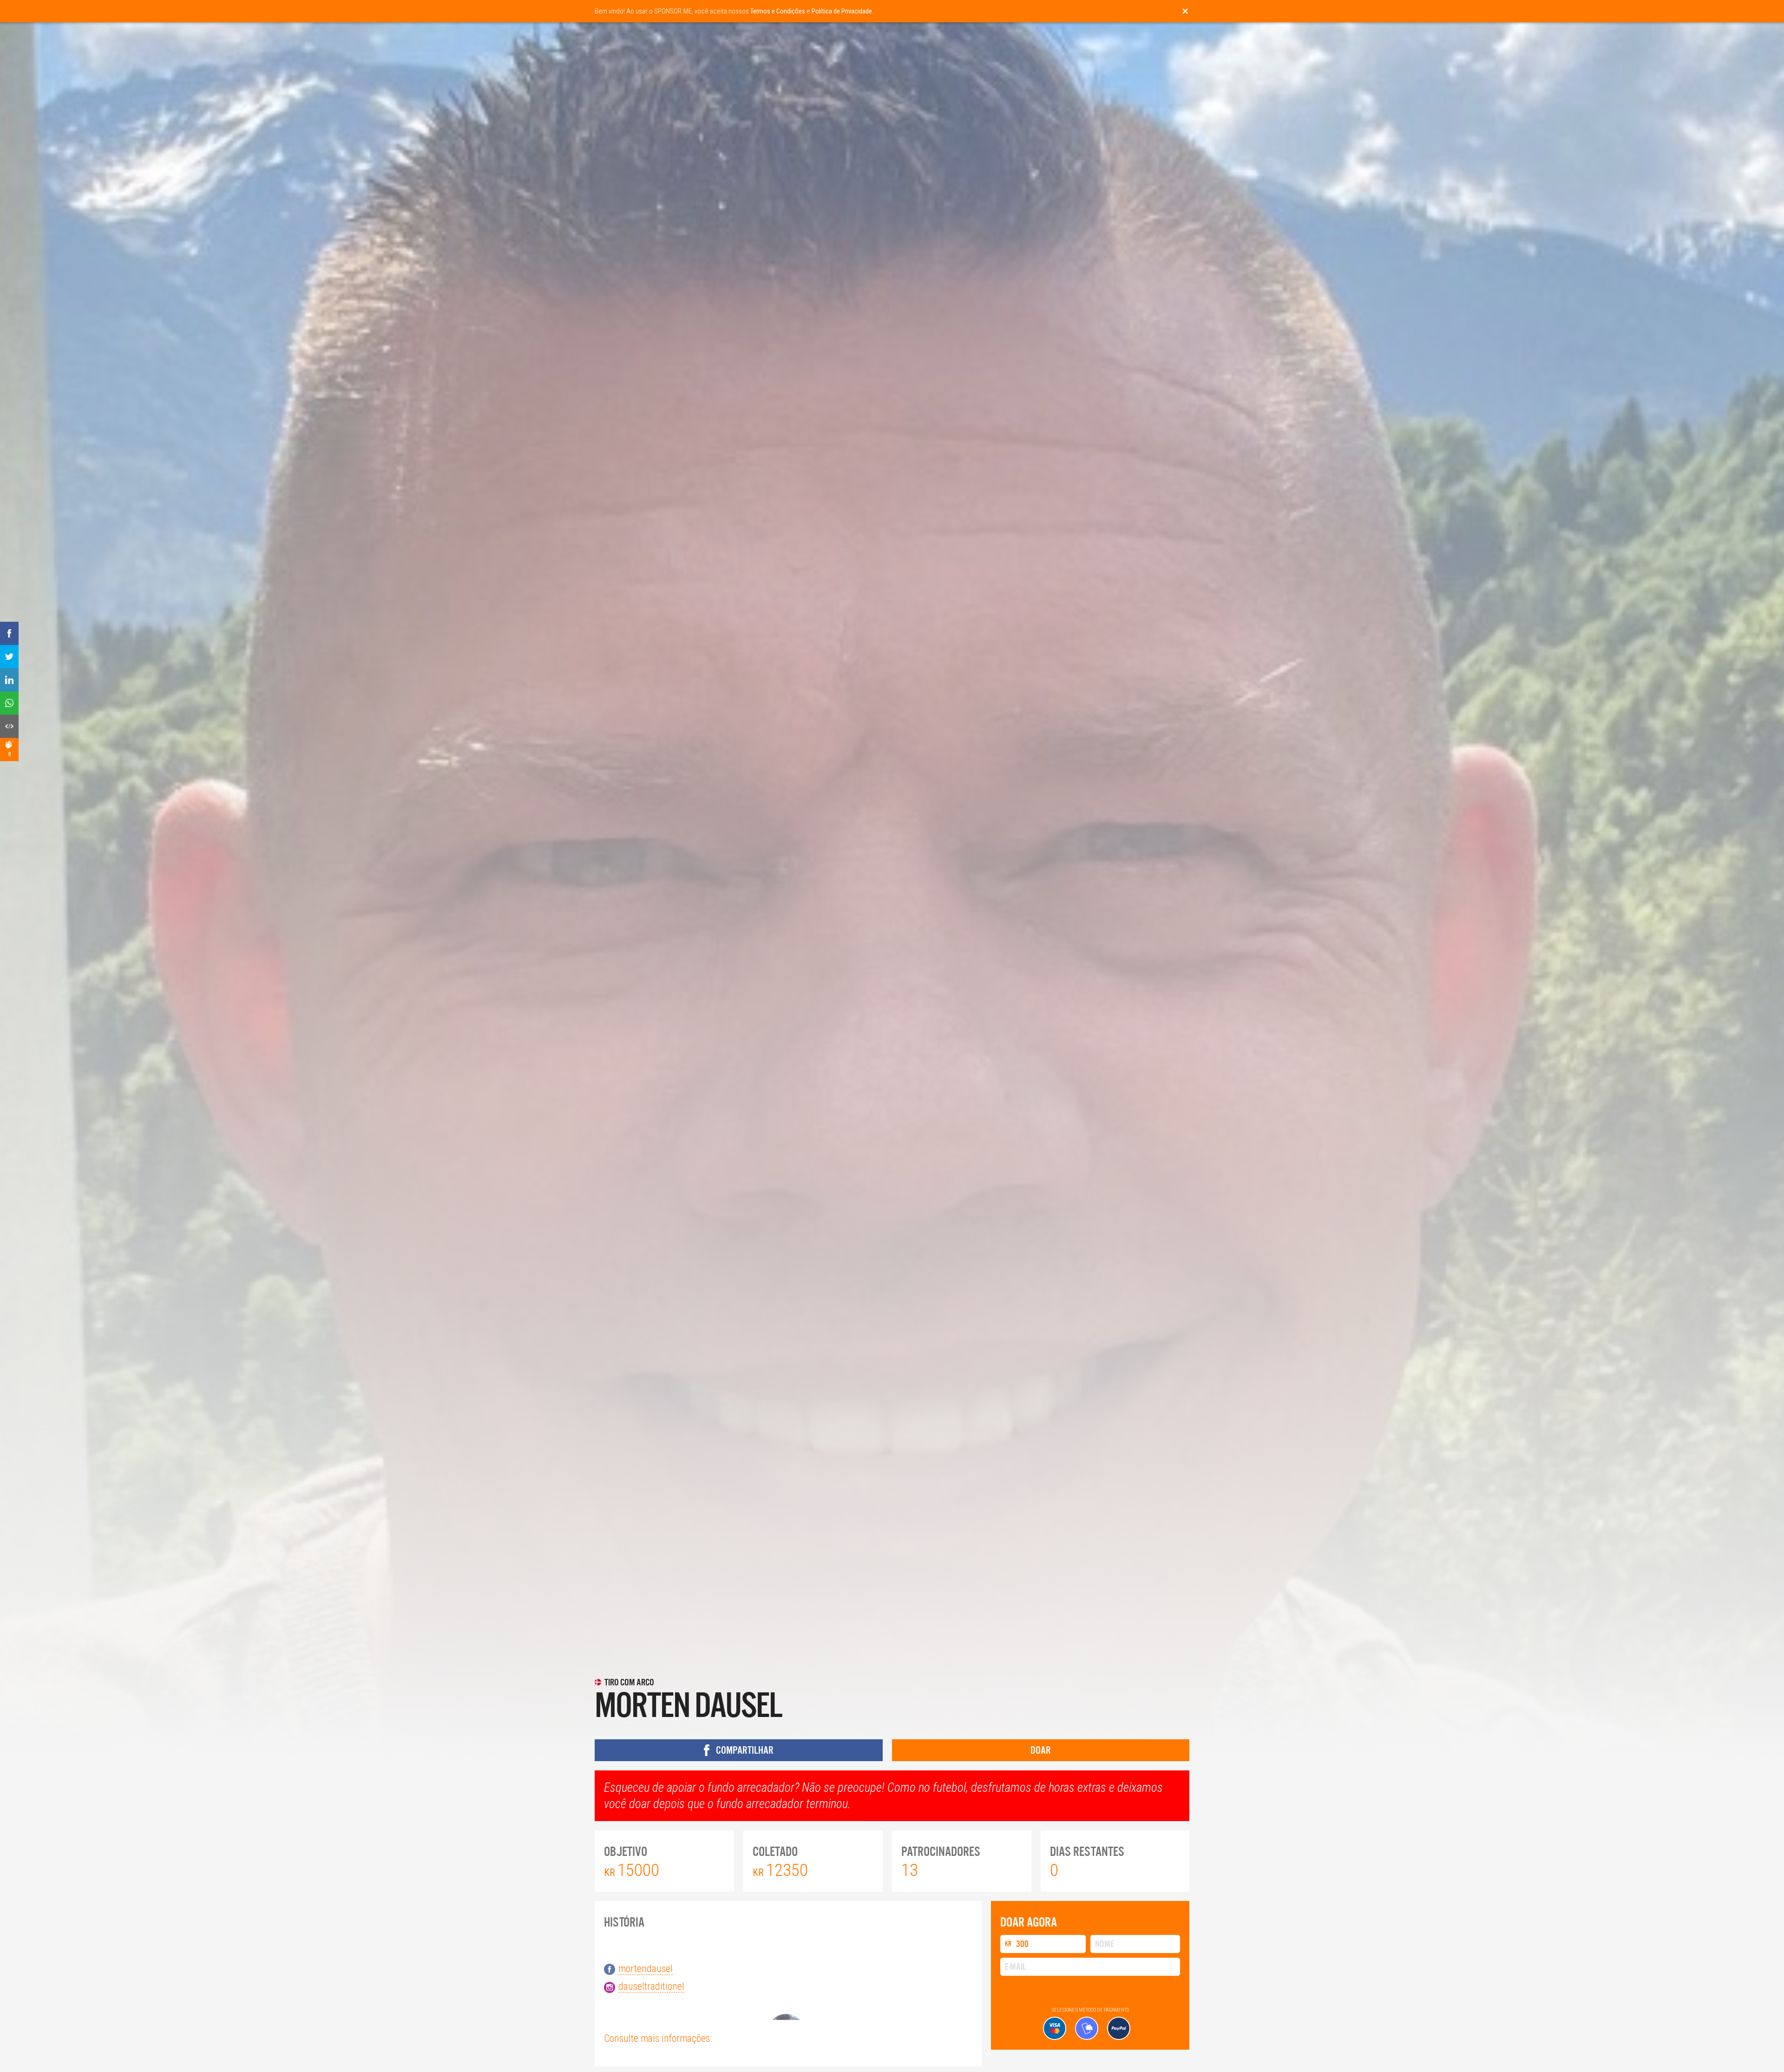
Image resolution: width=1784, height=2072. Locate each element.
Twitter (827, 1010)
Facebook (784, 1010)
